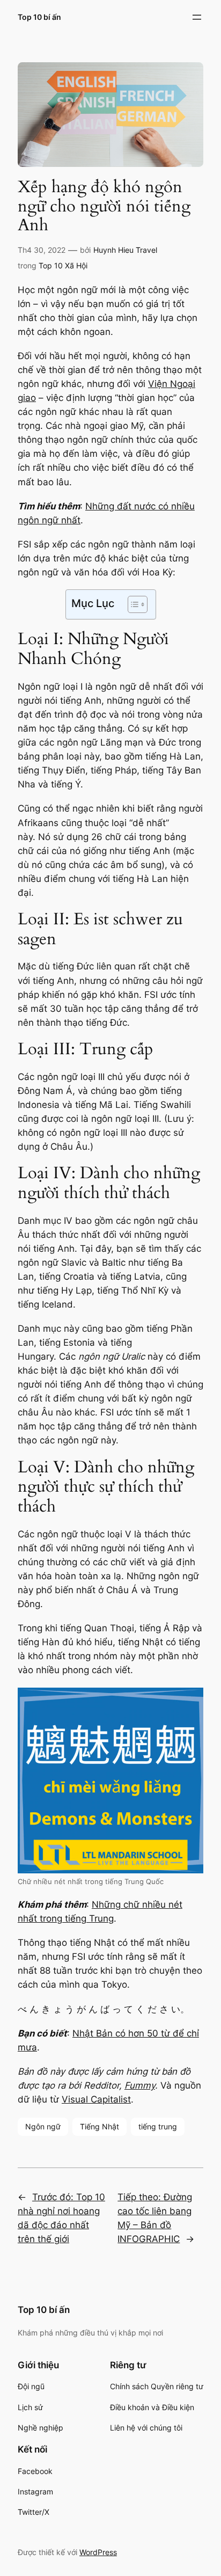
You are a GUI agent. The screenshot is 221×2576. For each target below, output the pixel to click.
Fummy (140, 2085)
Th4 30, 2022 (42, 250)
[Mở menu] (197, 17)
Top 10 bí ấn (39, 17)
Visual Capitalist (96, 2099)
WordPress (98, 2552)
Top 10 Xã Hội (63, 265)
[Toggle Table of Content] (132, 604)
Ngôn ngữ (43, 2126)
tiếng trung (158, 2126)
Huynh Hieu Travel (125, 250)
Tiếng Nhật (100, 2126)
